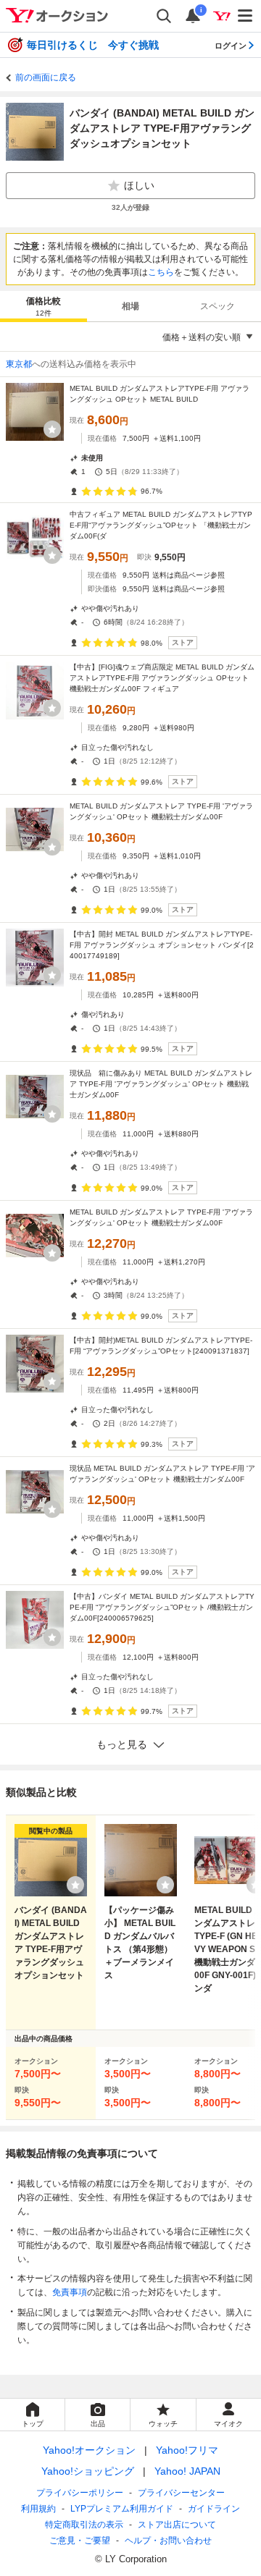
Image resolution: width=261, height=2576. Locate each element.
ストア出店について (177, 2525)
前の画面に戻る (46, 77)
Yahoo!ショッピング (88, 2471)
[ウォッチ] (52, 429)
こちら (161, 272)
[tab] (43, 306)
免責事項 (70, 2292)
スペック (217, 306)
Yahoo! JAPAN (187, 2471)
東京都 (19, 364)
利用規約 (38, 2509)
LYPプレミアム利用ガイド (122, 2509)
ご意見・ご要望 (80, 2541)
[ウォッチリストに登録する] (75, 1885)
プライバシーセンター (181, 2493)
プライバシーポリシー (80, 2493)
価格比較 (43, 307)
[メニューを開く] (246, 16)
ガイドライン (214, 2509)
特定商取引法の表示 (84, 2525)
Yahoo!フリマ (187, 2450)
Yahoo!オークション (89, 2450)
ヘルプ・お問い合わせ (168, 2541)
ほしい (139, 185)
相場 (130, 306)
